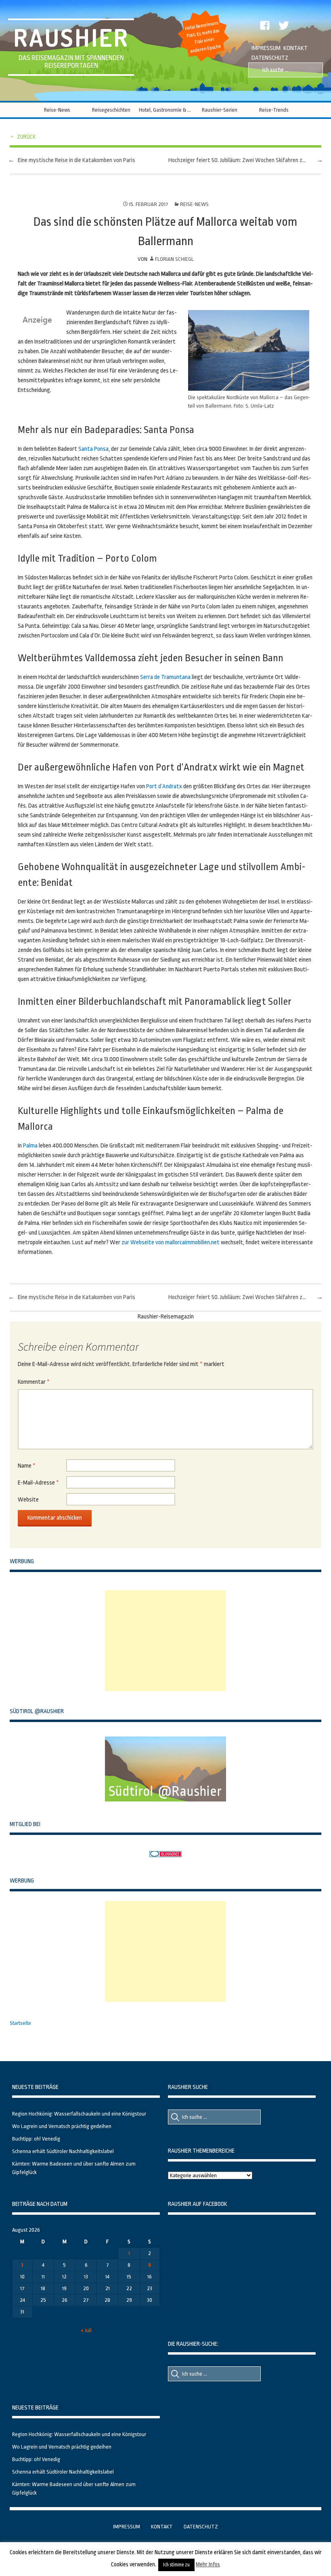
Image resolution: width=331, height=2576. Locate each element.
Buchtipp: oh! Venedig (36, 2139)
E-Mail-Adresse (38, 1483)
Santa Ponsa (93, 449)
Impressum (266, 48)
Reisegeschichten (111, 110)
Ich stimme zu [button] (176, 2565)
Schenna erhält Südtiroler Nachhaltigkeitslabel (63, 2151)
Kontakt (295, 48)
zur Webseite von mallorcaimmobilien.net (171, 1242)
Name (27, 1466)
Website (28, 1500)
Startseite (20, 2023)
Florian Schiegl (174, 259)
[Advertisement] (165, 1641)
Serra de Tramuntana (165, 677)
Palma (30, 1146)
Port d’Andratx (164, 786)
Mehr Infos (208, 2564)
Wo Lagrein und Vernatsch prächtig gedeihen (62, 2126)
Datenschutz (270, 58)
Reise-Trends (274, 110)
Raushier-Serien (220, 110)
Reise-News (57, 110)
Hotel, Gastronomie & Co (165, 110)
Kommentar (34, 1382)
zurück (26, 137)
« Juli (86, 2330)
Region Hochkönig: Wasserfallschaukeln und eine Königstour (79, 2114)
